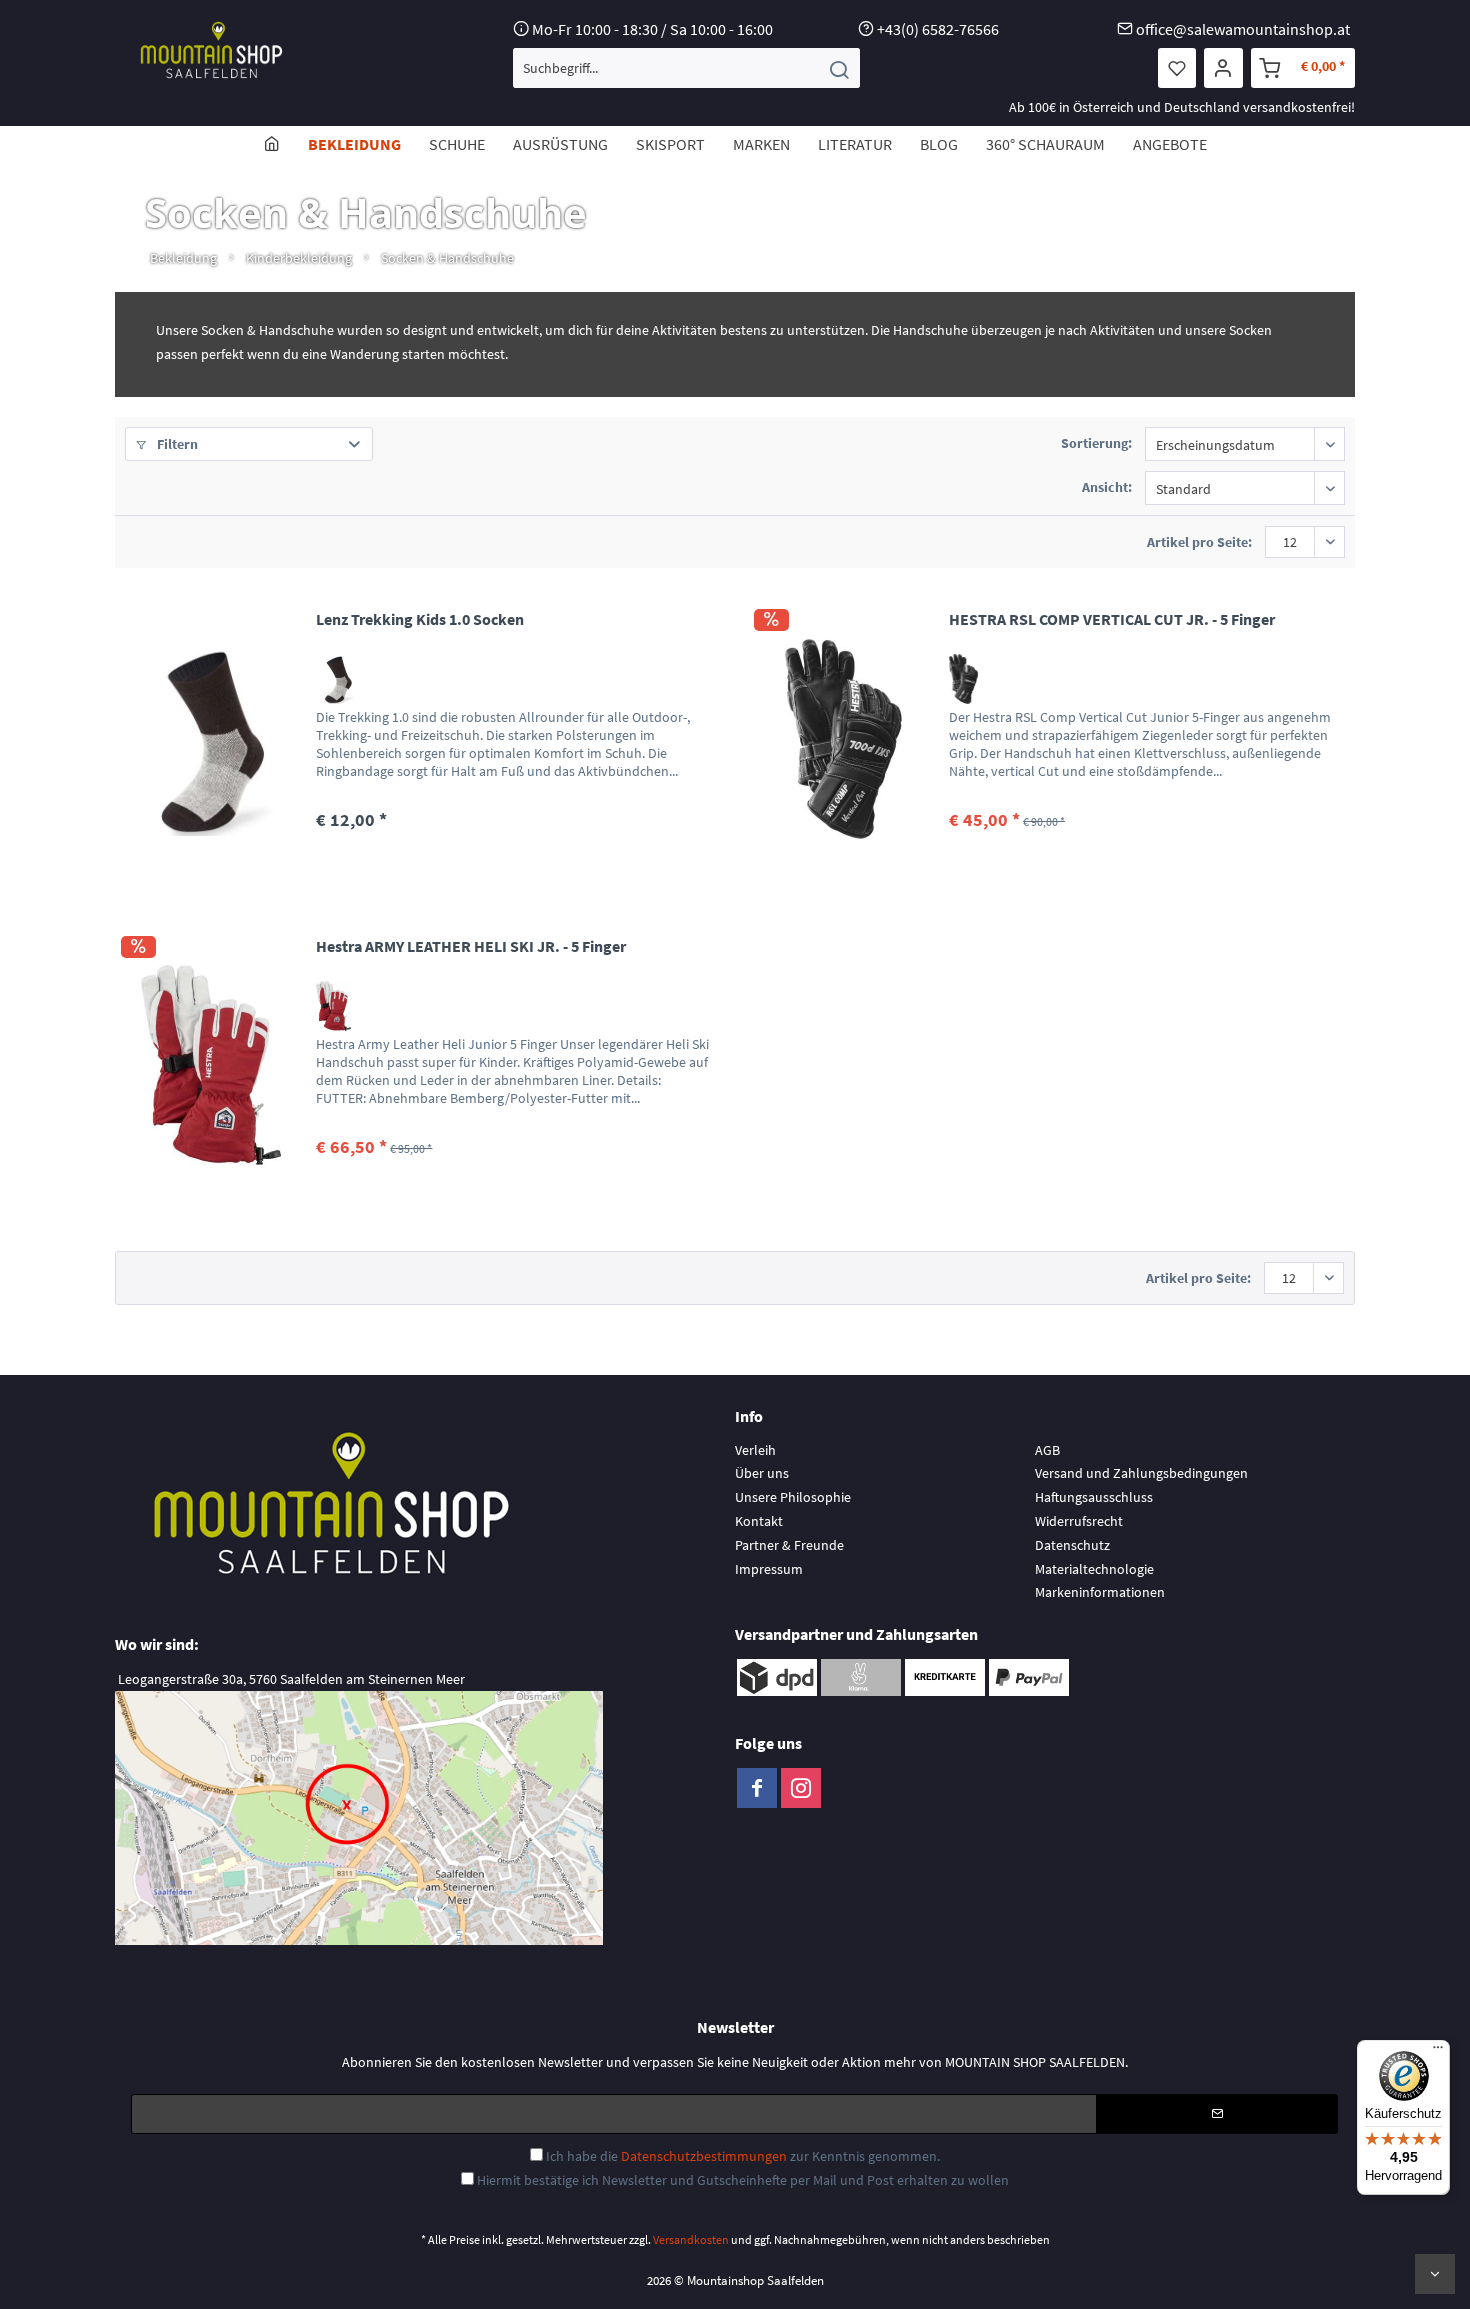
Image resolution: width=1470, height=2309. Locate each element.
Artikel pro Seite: (1199, 542)
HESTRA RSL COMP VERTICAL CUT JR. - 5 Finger (1112, 619)
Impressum (769, 1569)
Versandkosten (691, 2239)
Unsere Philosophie (793, 1497)
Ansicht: (1107, 487)
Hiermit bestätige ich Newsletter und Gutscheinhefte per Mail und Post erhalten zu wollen (743, 2180)
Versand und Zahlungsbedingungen (1141, 1473)
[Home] (272, 144)
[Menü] (1438, 2052)
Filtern (176, 444)
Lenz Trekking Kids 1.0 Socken (420, 619)
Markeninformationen (1100, 1592)
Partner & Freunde (789, 1545)
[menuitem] (686, 68)
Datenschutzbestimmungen (704, 2156)
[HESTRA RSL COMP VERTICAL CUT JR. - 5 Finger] (844, 738)
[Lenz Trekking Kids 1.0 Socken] (211, 738)
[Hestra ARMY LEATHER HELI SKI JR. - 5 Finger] (211, 1065)
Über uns (762, 1473)
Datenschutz (1072, 1545)
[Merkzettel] (1177, 68)
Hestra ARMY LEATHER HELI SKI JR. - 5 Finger (471, 946)
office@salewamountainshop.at (1243, 29)
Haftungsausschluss (1094, 1497)
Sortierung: (1096, 443)
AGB (1047, 1450)
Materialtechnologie (1094, 1569)
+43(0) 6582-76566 (938, 29)
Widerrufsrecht (1079, 1521)
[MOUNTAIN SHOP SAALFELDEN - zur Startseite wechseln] (211, 50)
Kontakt (759, 1521)
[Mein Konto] (1223, 68)
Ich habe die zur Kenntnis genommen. (743, 2156)
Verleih (755, 1450)
